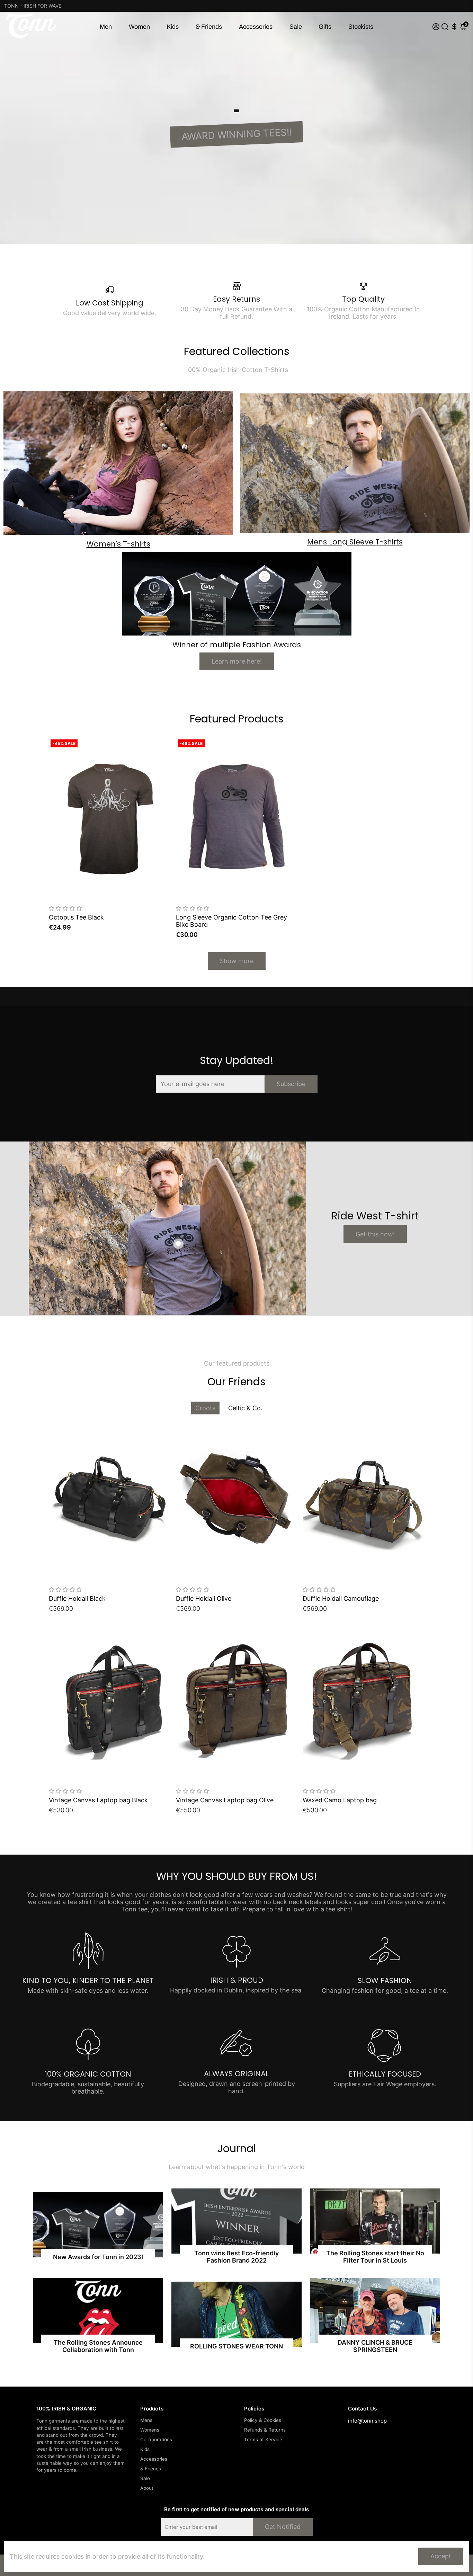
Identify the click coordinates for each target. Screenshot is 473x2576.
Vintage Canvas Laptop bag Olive (225, 1800)
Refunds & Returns (265, 2430)
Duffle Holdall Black (77, 1598)
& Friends (209, 27)
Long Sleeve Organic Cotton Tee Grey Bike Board (231, 921)
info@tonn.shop (367, 2421)
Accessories (256, 27)
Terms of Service (263, 2440)
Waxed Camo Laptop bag (340, 1800)
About (147, 2488)
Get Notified (283, 2527)
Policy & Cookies (263, 2420)
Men (106, 27)
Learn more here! (237, 661)
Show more (237, 961)
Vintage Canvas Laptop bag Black (98, 1800)
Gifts (325, 27)
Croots (205, 1408)
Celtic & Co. (245, 1408)
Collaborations (156, 2440)
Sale (296, 27)
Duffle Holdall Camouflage (341, 1598)
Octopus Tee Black (76, 917)
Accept (441, 2556)
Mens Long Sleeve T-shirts (355, 542)
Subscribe (291, 1084)
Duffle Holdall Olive (204, 1598)
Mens (146, 2420)
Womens (150, 2430)
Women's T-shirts (118, 544)
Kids (173, 27)
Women (139, 27)
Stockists (361, 27)
